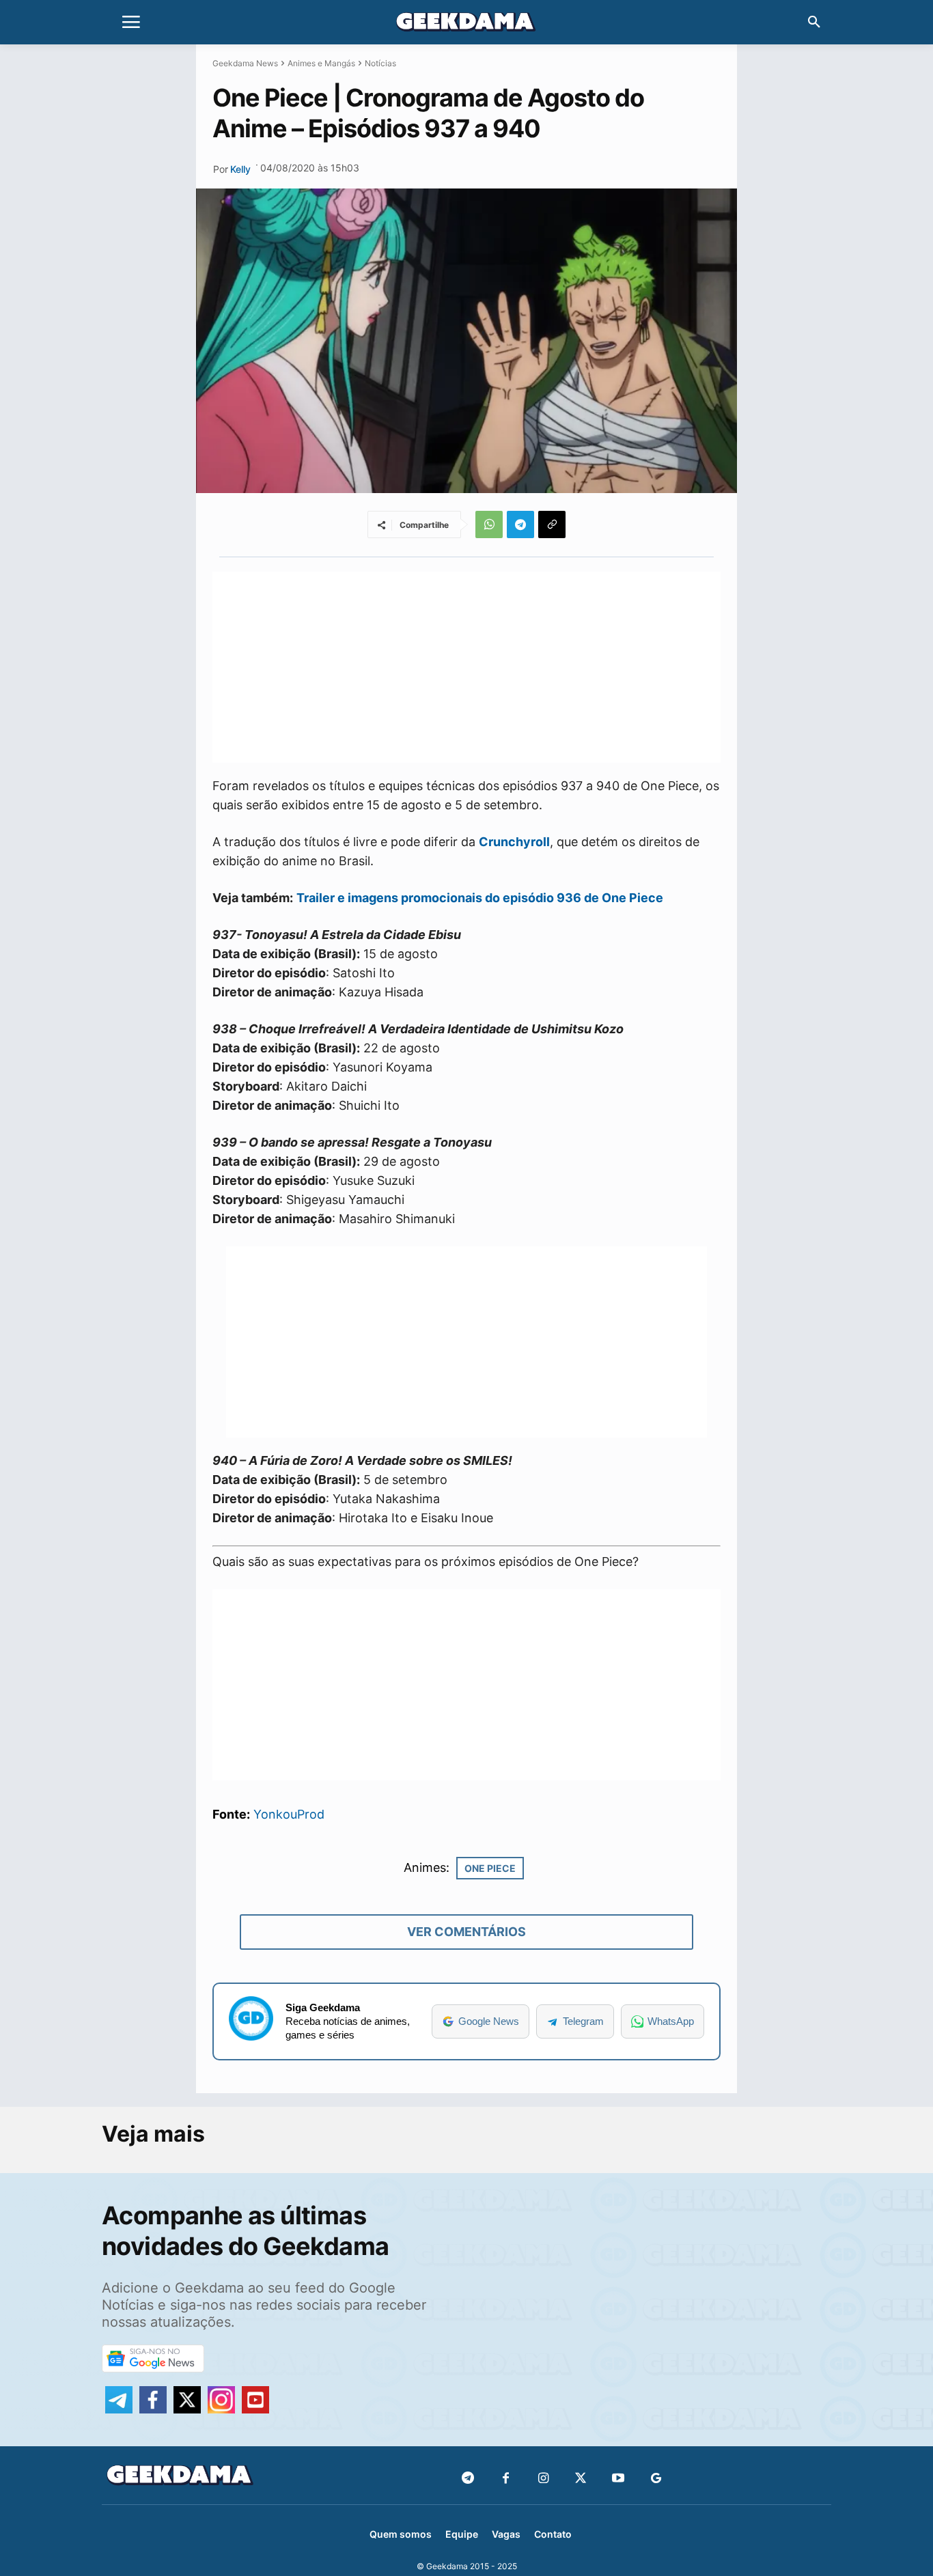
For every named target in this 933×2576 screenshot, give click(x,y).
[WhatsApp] (489, 524)
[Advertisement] (466, 667)
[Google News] (656, 2479)
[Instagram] (543, 2479)
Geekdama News (245, 63)
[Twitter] (581, 2479)
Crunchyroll (514, 842)
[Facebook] (506, 2479)
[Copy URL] (552, 524)
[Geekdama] (466, 24)
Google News (489, 2021)
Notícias (380, 63)
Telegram (583, 2021)
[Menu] (131, 23)
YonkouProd (289, 1814)
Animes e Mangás (321, 63)
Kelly (240, 169)
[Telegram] (520, 524)
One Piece (490, 1868)
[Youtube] (618, 2479)
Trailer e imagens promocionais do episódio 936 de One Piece (480, 898)
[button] (814, 23)
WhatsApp (671, 2021)
